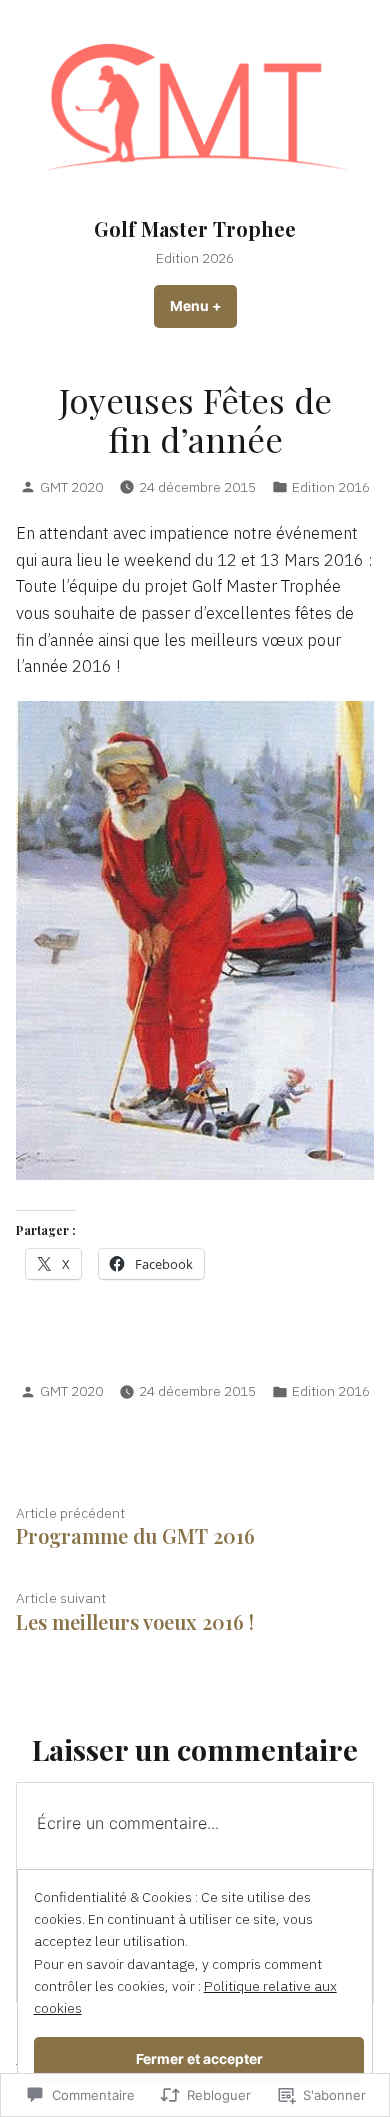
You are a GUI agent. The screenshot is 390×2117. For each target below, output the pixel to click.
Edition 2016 (331, 487)
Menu (203, 306)
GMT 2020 (71, 487)
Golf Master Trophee (195, 228)
